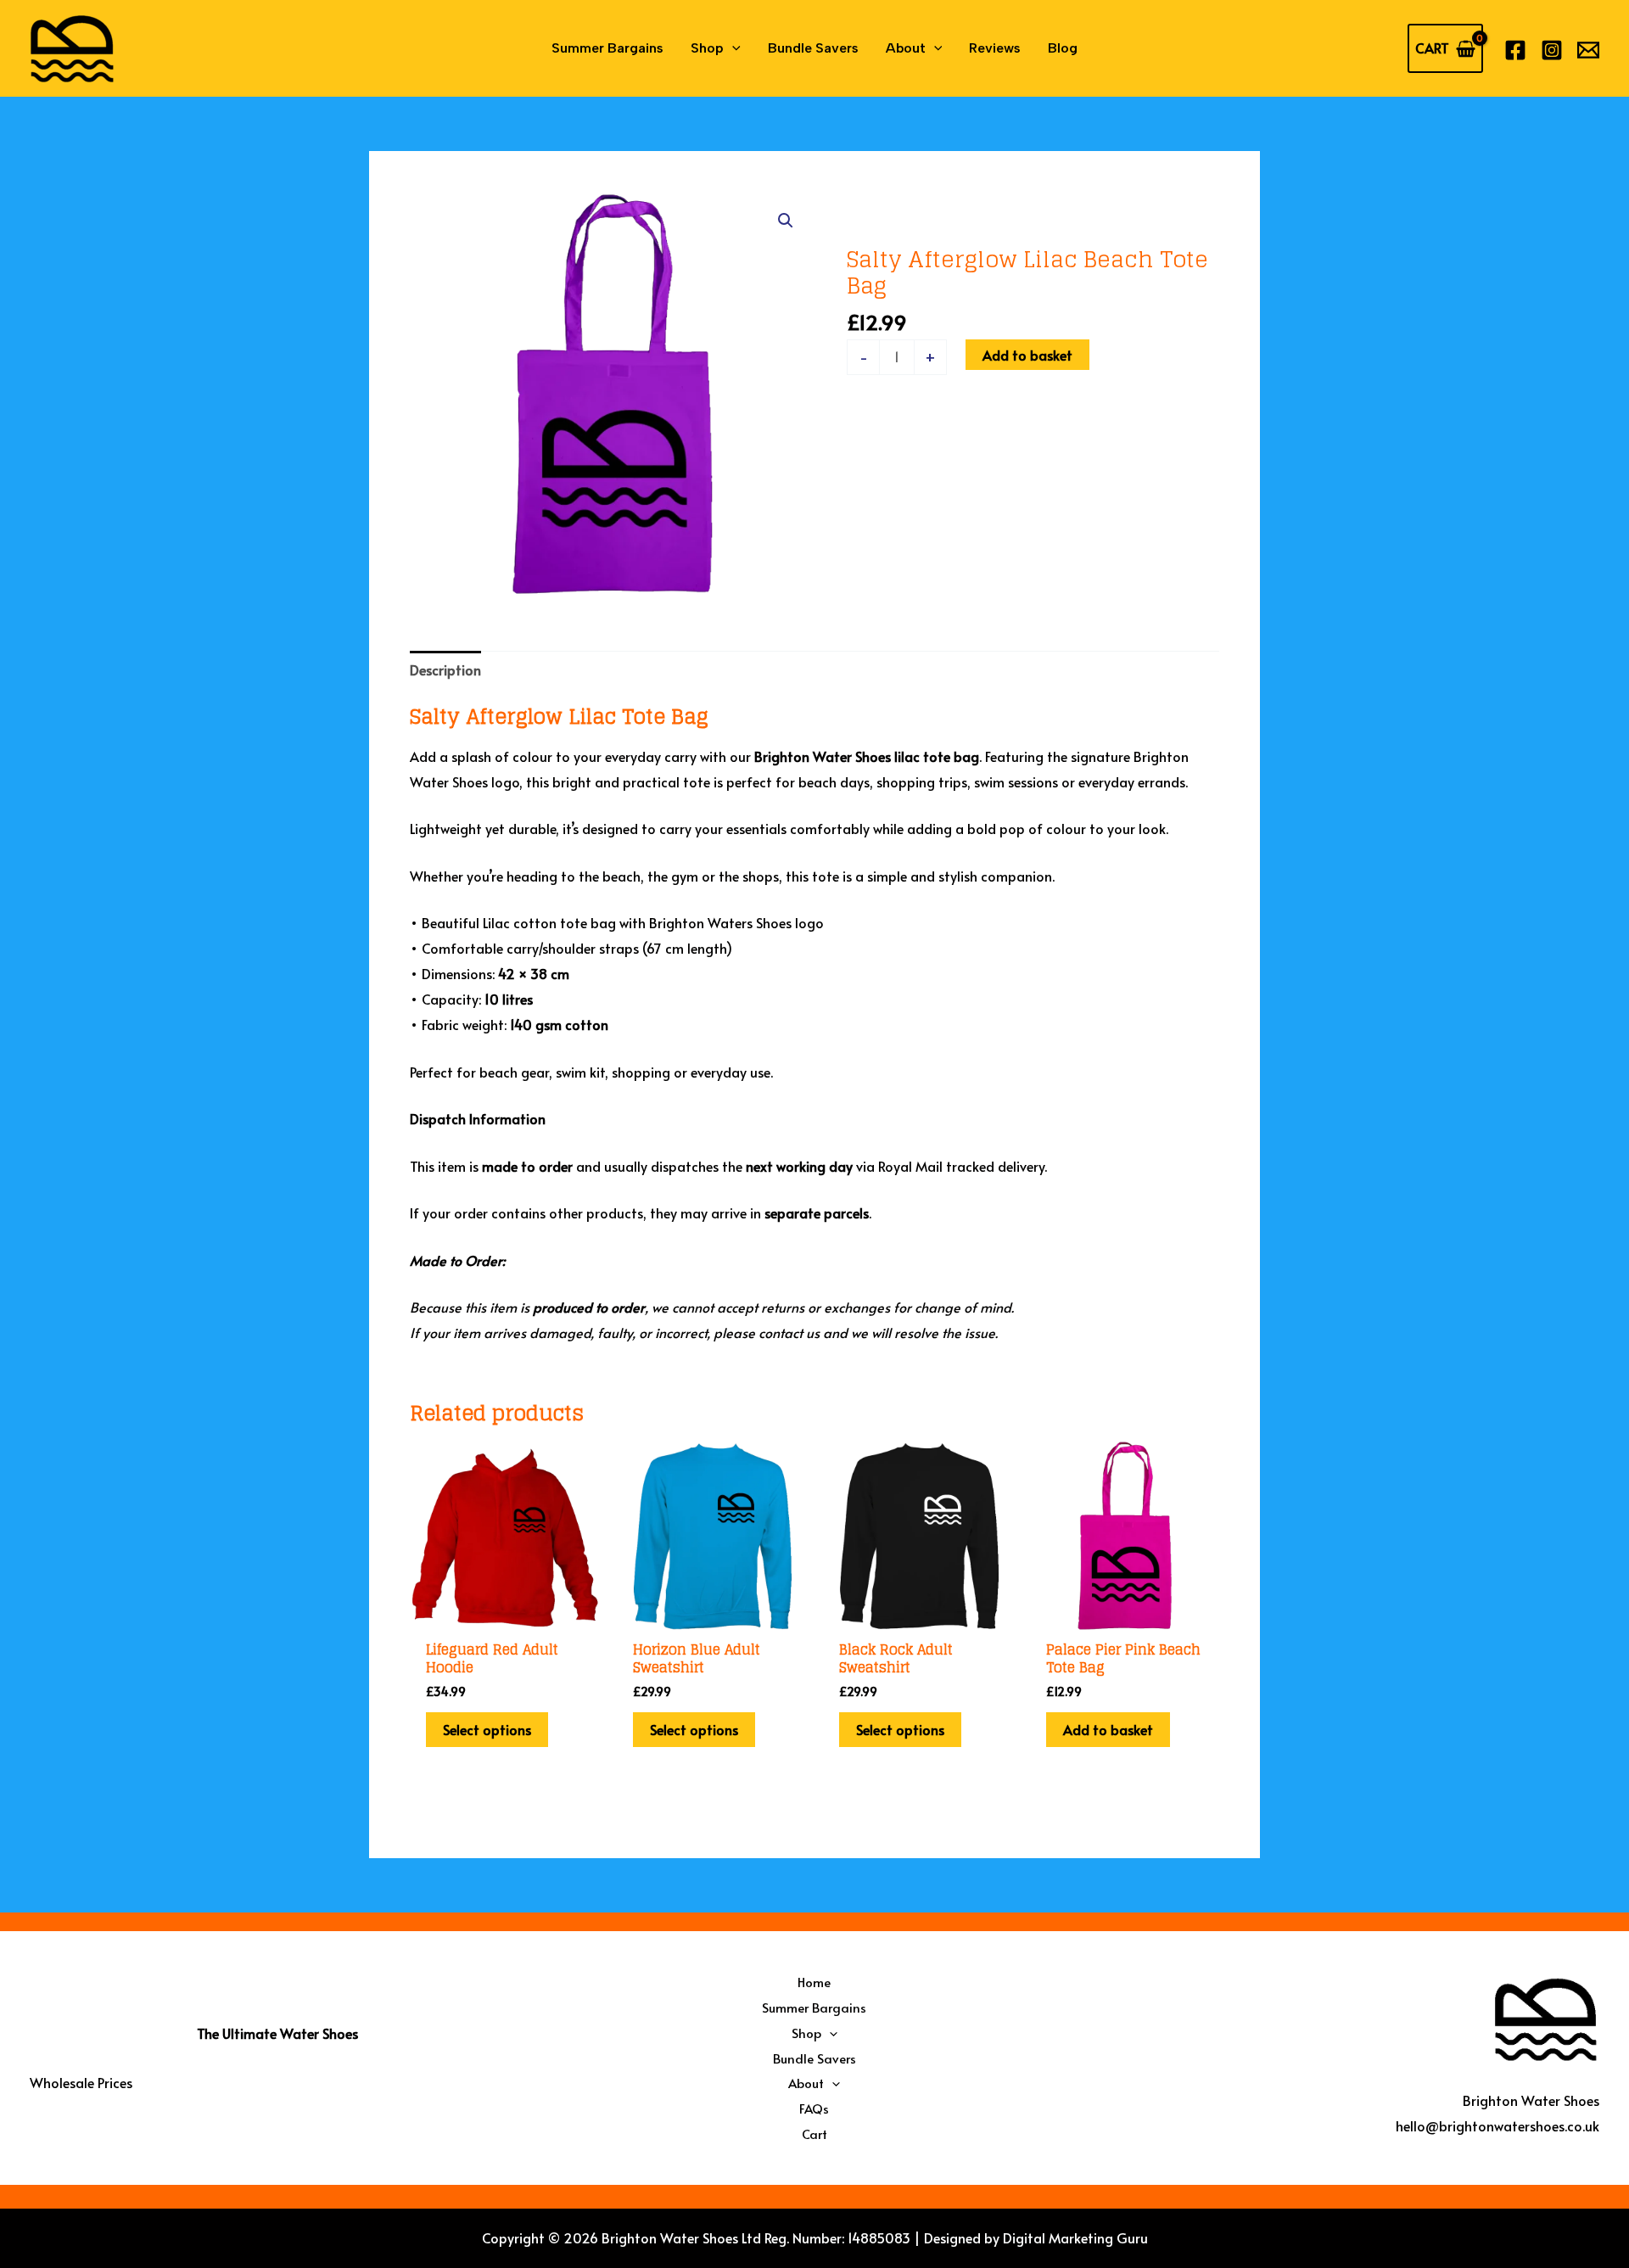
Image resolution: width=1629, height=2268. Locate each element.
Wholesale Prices (81, 2082)
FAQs (814, 2108)
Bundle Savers (813, 48)
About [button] (906, 48)
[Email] (1588, 50)
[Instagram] (1552, 50)
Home (814, 1982)
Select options (487, 1729)
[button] (732, 48)
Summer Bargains (607, 48)
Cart (814, 2134)
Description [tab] (445, 669)
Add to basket (1027, 355)
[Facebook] (1515, 50)
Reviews (995, 48)
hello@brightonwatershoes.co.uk (1497, 2125)
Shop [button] (707, 48)
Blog (1063, 48)
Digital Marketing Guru (1075, 2237)
